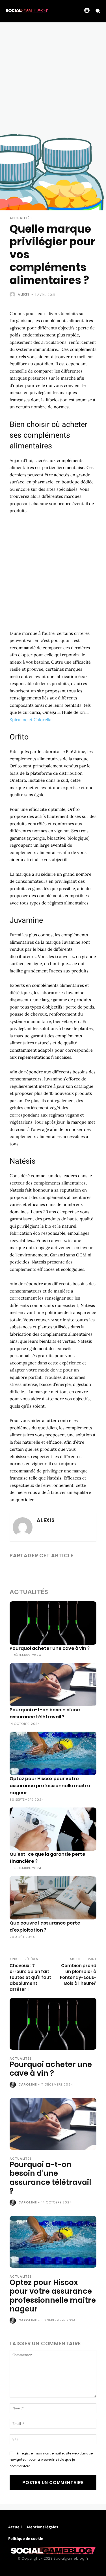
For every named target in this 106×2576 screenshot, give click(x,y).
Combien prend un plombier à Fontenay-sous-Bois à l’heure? (78, 1974)
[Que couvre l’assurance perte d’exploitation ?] (53, 1898)
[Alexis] (13, 294)
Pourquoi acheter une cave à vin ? (50, 1648)
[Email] (54, 1570)
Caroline (28, 2084)
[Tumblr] (67, 1570)
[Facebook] (15, 1570)
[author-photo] (13, 2085)
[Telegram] (80, 1570)
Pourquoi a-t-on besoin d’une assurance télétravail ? (50, 2178)
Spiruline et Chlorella (31, 720)
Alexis (24, 294)
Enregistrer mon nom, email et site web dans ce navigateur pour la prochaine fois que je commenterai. (51, 2460)
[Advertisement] (53, 78)
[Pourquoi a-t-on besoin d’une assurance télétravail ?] (53, 1685)
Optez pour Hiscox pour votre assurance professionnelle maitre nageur (50, 1786)
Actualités (21, 218)
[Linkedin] (41, 1570)
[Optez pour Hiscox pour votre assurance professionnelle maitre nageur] (53, 1753)
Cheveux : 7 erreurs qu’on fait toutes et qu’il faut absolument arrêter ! (30, 1977)
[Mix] (93, 1570)
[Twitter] (28, 1570)
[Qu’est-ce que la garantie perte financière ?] (53, 1829)
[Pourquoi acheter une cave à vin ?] (53, 1623)
